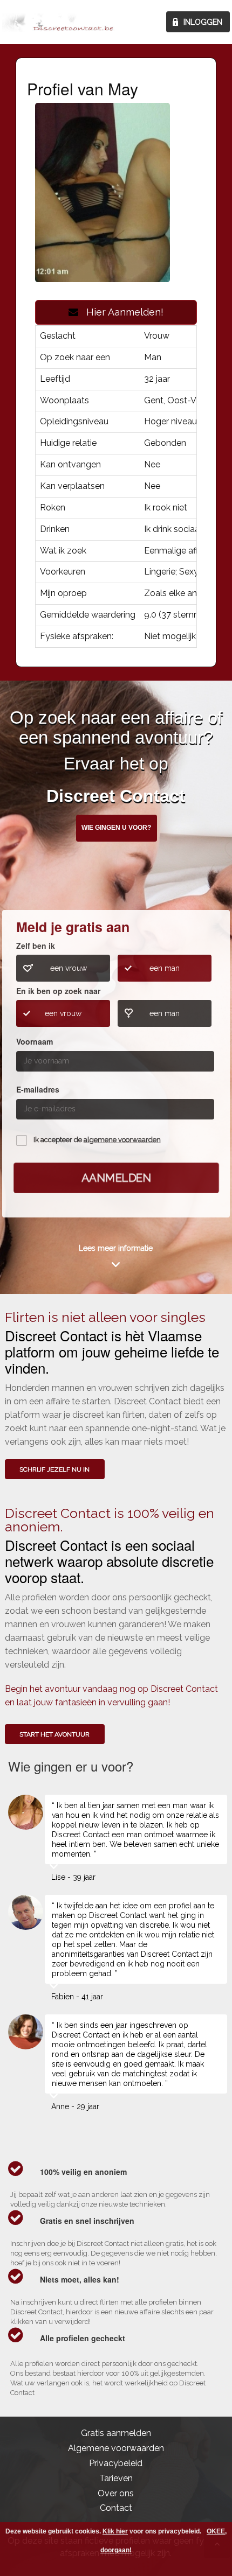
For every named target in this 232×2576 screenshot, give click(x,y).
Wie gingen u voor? (116, 828)
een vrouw (69, 968)
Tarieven (116, 2478)
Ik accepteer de (97, 1140)
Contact (116, 2508)
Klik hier (115, 2531)
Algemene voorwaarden (116, 2448)
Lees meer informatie (116, 1248)
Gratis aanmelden (116, 2433)
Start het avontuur (54, 1734)
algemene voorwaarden (122, 1140)
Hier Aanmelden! (121, 312)
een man (165, 968)
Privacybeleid (116, 2463)
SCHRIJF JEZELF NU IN (54, 1469)
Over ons (116, 2493)
